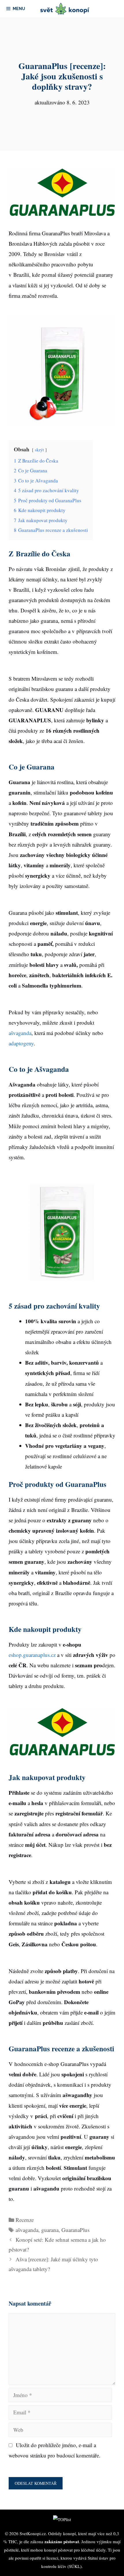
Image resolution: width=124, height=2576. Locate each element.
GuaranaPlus (75, 2230)
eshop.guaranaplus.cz (32, 1655)
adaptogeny (21, 1043)
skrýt (39, 450)
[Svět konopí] (65, 9)
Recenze (25, 2220)
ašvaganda (20, 1033)
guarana (50, 2230)
